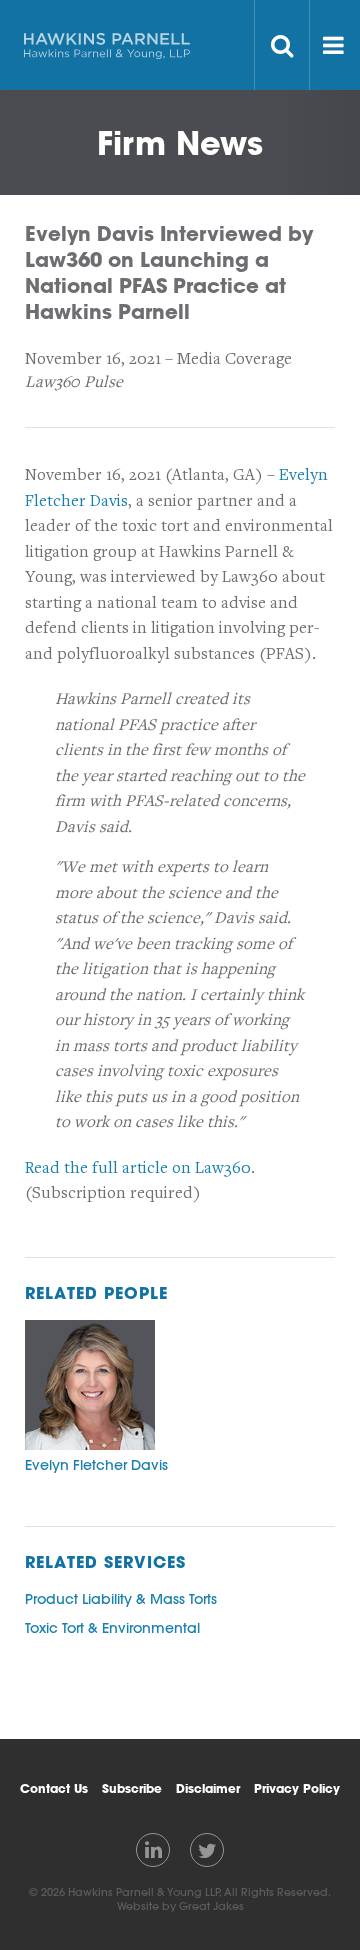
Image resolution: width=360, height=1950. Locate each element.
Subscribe (132, 1788)
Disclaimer (208, 1788)
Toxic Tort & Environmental (112, 1628)
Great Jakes (211, 1906)
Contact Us (54, 1788)
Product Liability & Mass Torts (121, 1599)
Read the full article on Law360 (138, 1168)
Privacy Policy (297, 1788)
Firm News (180, 142)
